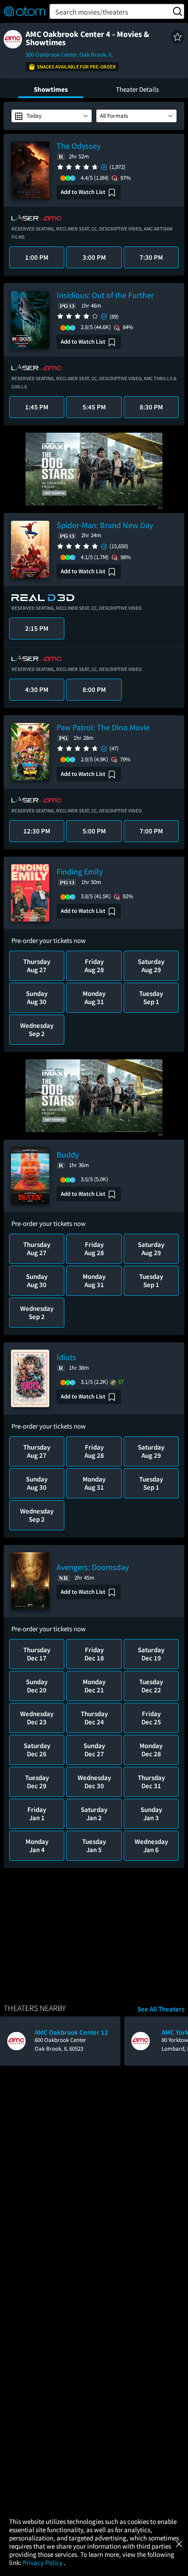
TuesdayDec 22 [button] (151, 1686)
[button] (178, 37)
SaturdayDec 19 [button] (151, 1654)
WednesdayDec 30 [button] (94, 1782)
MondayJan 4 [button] (37, 1846)
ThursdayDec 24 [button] (94, 1718)
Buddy (68, 1154)
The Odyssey (78, 146)
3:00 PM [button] (94, 257)
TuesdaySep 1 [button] (151, 997)
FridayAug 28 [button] (94, 966)
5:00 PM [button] (94, 831)
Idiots (66, 1357)
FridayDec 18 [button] (94, 1654)
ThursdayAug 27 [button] (37, 966)
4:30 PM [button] (37, 689)
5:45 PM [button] (94, 407)
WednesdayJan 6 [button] (151, 1846)
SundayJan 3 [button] (151, 1814)
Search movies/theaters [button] (92, 12)
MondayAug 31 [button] (94, 997)
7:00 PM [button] (151, 831)
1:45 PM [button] (37, 407)
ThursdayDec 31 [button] (151, 1782)
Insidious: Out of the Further (105, 295)
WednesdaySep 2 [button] (37, 1029)
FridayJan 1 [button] (37, 1814)
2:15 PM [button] (37, 628)
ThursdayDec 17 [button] (37, 1654)
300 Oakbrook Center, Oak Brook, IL (69, 55)
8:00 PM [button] (94, 689)
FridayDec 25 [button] (151, 1718)
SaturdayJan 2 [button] (94, 1814)
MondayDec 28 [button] (151, 1750)
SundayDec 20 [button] (37, 1686)
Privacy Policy (43, 2563)
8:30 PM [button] (151, 407)
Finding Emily (80, 872)
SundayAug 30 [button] (37, 997)
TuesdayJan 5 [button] (94, 1846)
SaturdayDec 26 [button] (37, 1750)
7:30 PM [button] (151, 257)
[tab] (51, 88)
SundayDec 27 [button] (94, 1750)
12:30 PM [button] (37, 831)
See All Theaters (161, 2009)
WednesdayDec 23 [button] (37, 1718)
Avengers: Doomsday (93, 1567)
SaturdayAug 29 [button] (151, 966)
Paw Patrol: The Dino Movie (103, 727)
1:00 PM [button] (37, 257)
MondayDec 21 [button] (94, 1686)
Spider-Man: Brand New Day (105, 525)
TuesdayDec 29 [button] (37, 1782)
